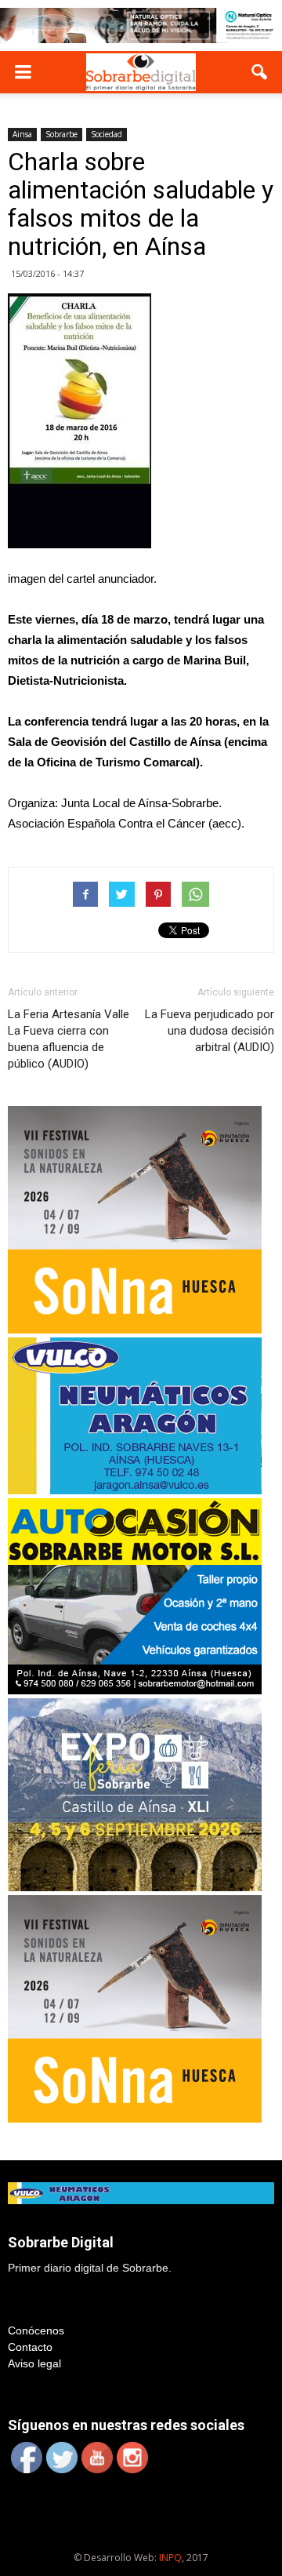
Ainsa (22, 134)
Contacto (30, 2347)
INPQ (170, 2558)
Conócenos (36, 2330)
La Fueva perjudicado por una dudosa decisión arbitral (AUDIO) (210, 1031)
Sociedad (107, 134)
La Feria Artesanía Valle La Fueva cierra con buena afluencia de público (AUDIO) (69, 1039)
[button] (260, 72)
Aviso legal (34, 2363)
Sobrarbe (61, 134)
